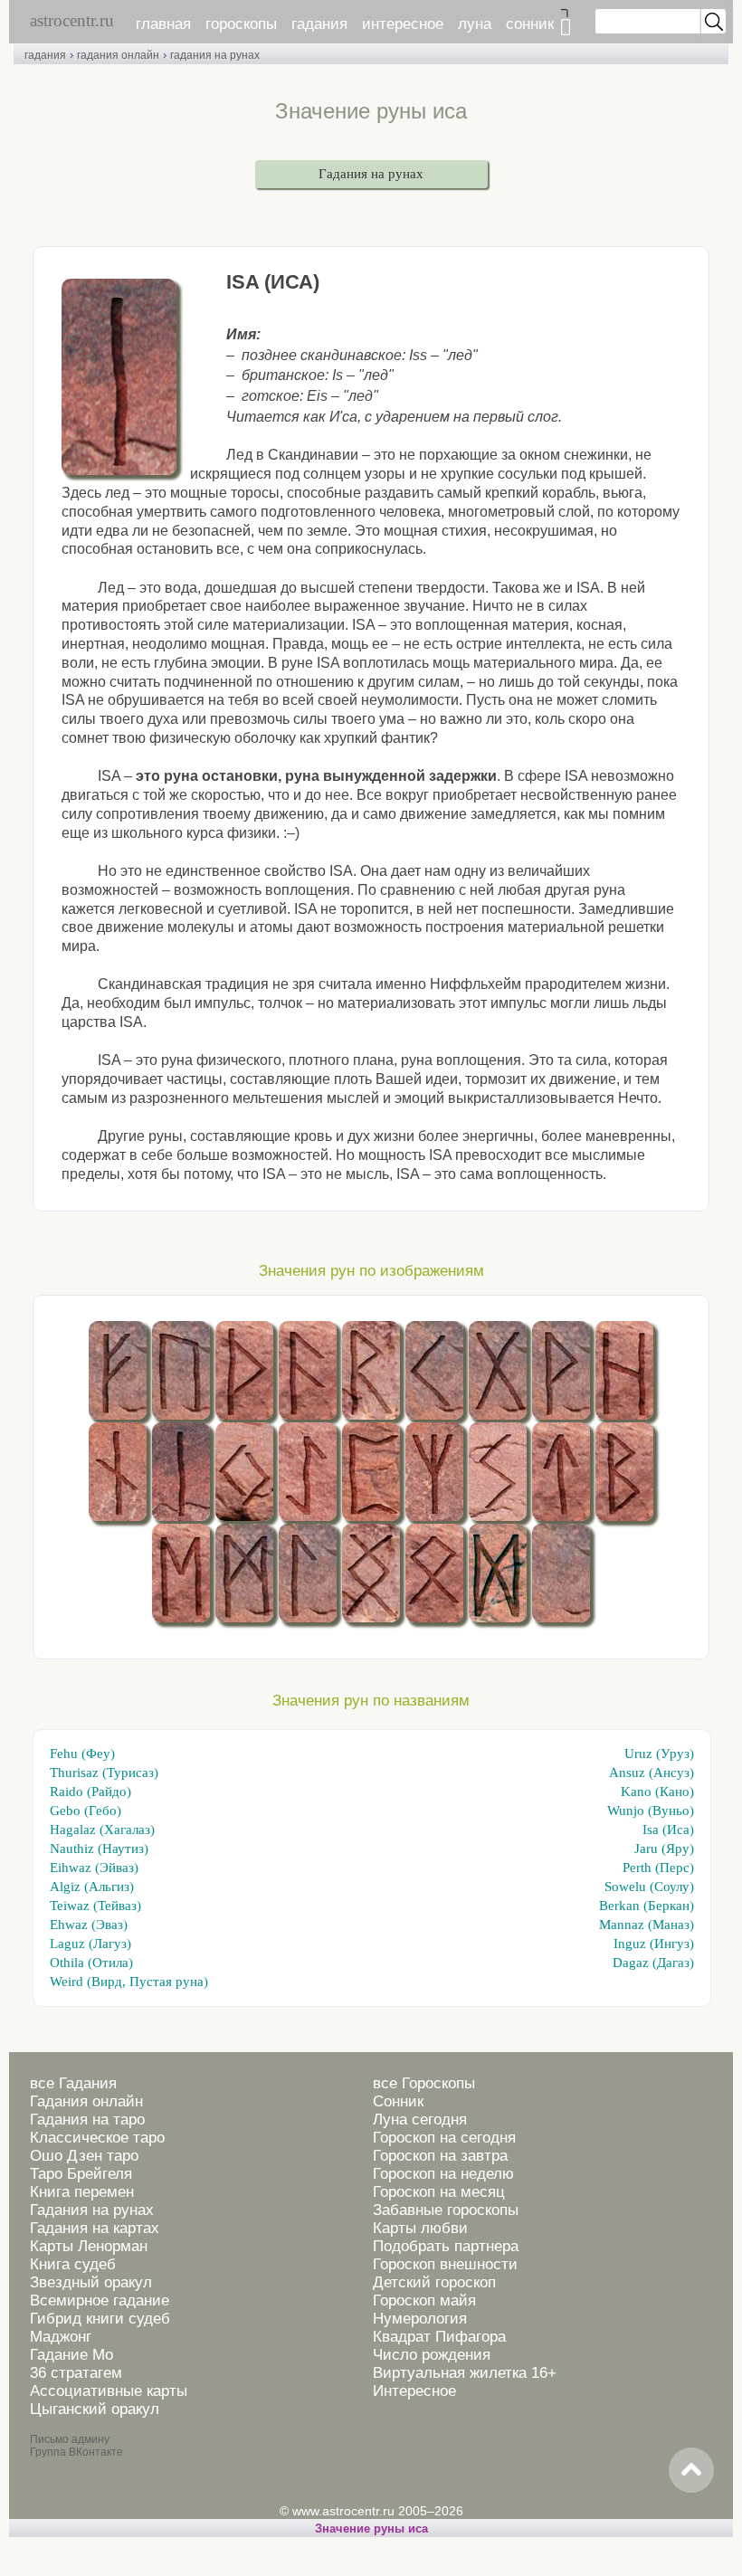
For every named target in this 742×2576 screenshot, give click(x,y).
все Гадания (73, 2083)
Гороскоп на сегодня (444, 2138)
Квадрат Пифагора (439, 2337)
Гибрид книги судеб (100, 2319)
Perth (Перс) (658, 1868)
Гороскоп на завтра (440, 2156)
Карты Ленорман (89, 2246)
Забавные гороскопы (446, 2210)
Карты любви (420, 2228)
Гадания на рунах (371, 174)
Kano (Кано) (657, 1792)
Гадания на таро (87, 2120)
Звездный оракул (91, 2282)
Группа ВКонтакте (76, 2452)
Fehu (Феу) (82, 1754)
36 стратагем (76, 2373)
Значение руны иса (371, 2528)
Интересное (414, 2391)
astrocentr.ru (72, 20)
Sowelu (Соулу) (649, 1887)
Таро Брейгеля (81, 2174)
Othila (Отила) (91, 1963)
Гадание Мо (71, 2355)
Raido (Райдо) (90, 1792)
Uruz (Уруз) (659, 1754)
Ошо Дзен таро (84, 2156)
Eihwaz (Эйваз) (94, 1868)
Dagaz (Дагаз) (653, 1963)
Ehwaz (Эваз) (89, 1925)
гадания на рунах (215, 55)
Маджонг (61, 2337)
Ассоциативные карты (109, 2391)
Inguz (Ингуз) (654, 1944)
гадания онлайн (118, 55)
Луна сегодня (420, 2120)
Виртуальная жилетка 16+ (465, 2373)
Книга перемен (82, 2192)
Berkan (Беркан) (647, 1906)
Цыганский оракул (95, 2409)
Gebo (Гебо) (86, 1811)
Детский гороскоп (434, 2282)
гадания (319, 24)
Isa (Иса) (668, 1830)
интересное (403, 24)
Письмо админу (70, 2439)
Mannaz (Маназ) (647, 1925)
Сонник (398, 2101)
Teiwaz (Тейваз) (95, 1906)
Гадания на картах (95, 2228)
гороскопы (241, 24)
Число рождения (432, 2355)
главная (163, 24)
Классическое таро (97, 2138)
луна (475, 24)
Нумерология (420, 2319)
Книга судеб (73, 2264)
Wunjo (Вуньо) (651, 1811)
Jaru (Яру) (664, 1849)
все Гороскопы (424, 2083)
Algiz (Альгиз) (92, 1887)
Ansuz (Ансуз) (652, 1773)
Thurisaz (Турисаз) (104, 1773)
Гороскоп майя (424, 2300)
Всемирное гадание (100, 2300)
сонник (530, 24)
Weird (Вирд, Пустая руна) (129, 1982)
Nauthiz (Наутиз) (99, 1849)
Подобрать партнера (446, 2246)
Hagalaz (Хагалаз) (102, 1830)
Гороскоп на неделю (443, 2174)
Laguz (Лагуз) (90, 1944)
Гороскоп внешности (445, 2264)
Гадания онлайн (86, 2101)
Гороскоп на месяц (439, 2192)
